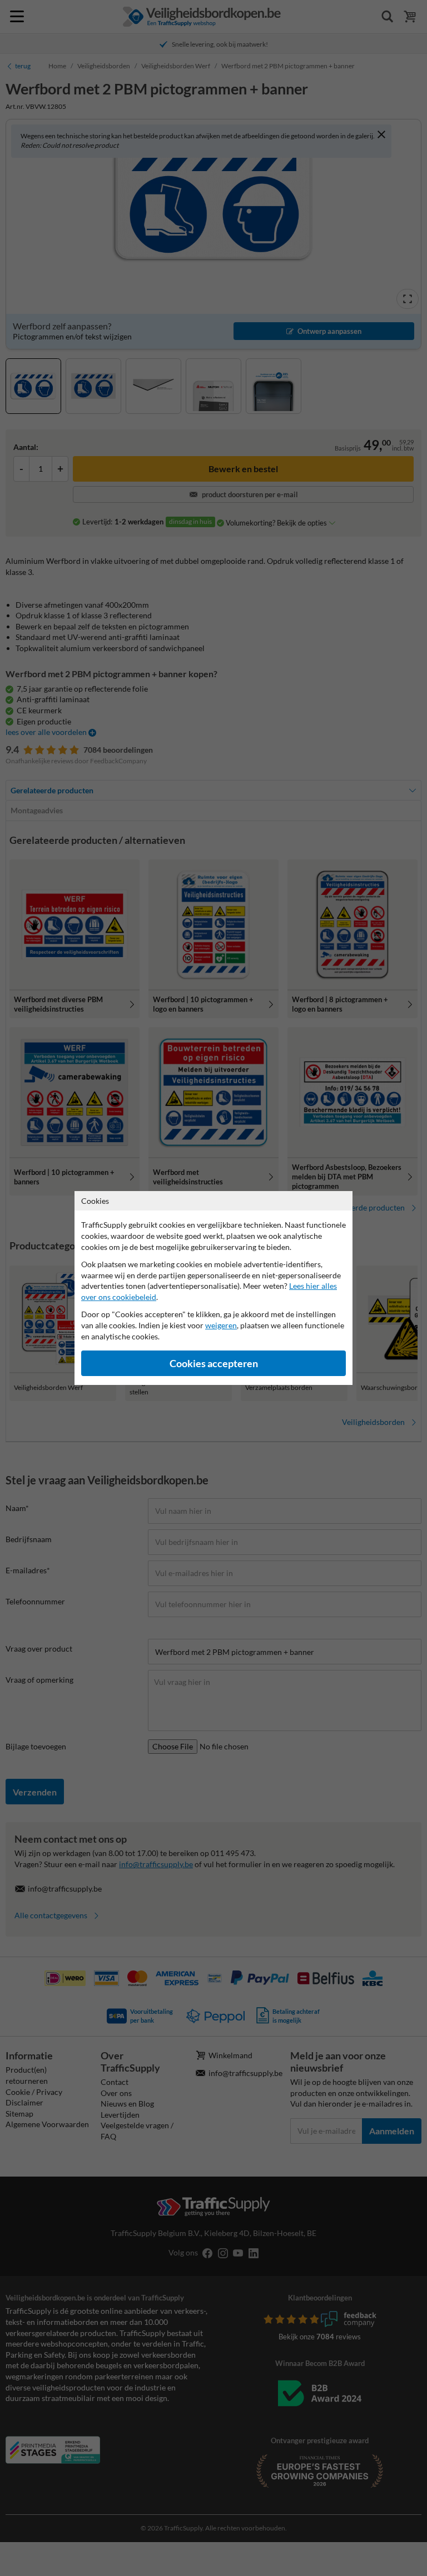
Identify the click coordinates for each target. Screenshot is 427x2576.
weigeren (221, 1325)
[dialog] (213, 1288)
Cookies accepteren (214, 1364)
